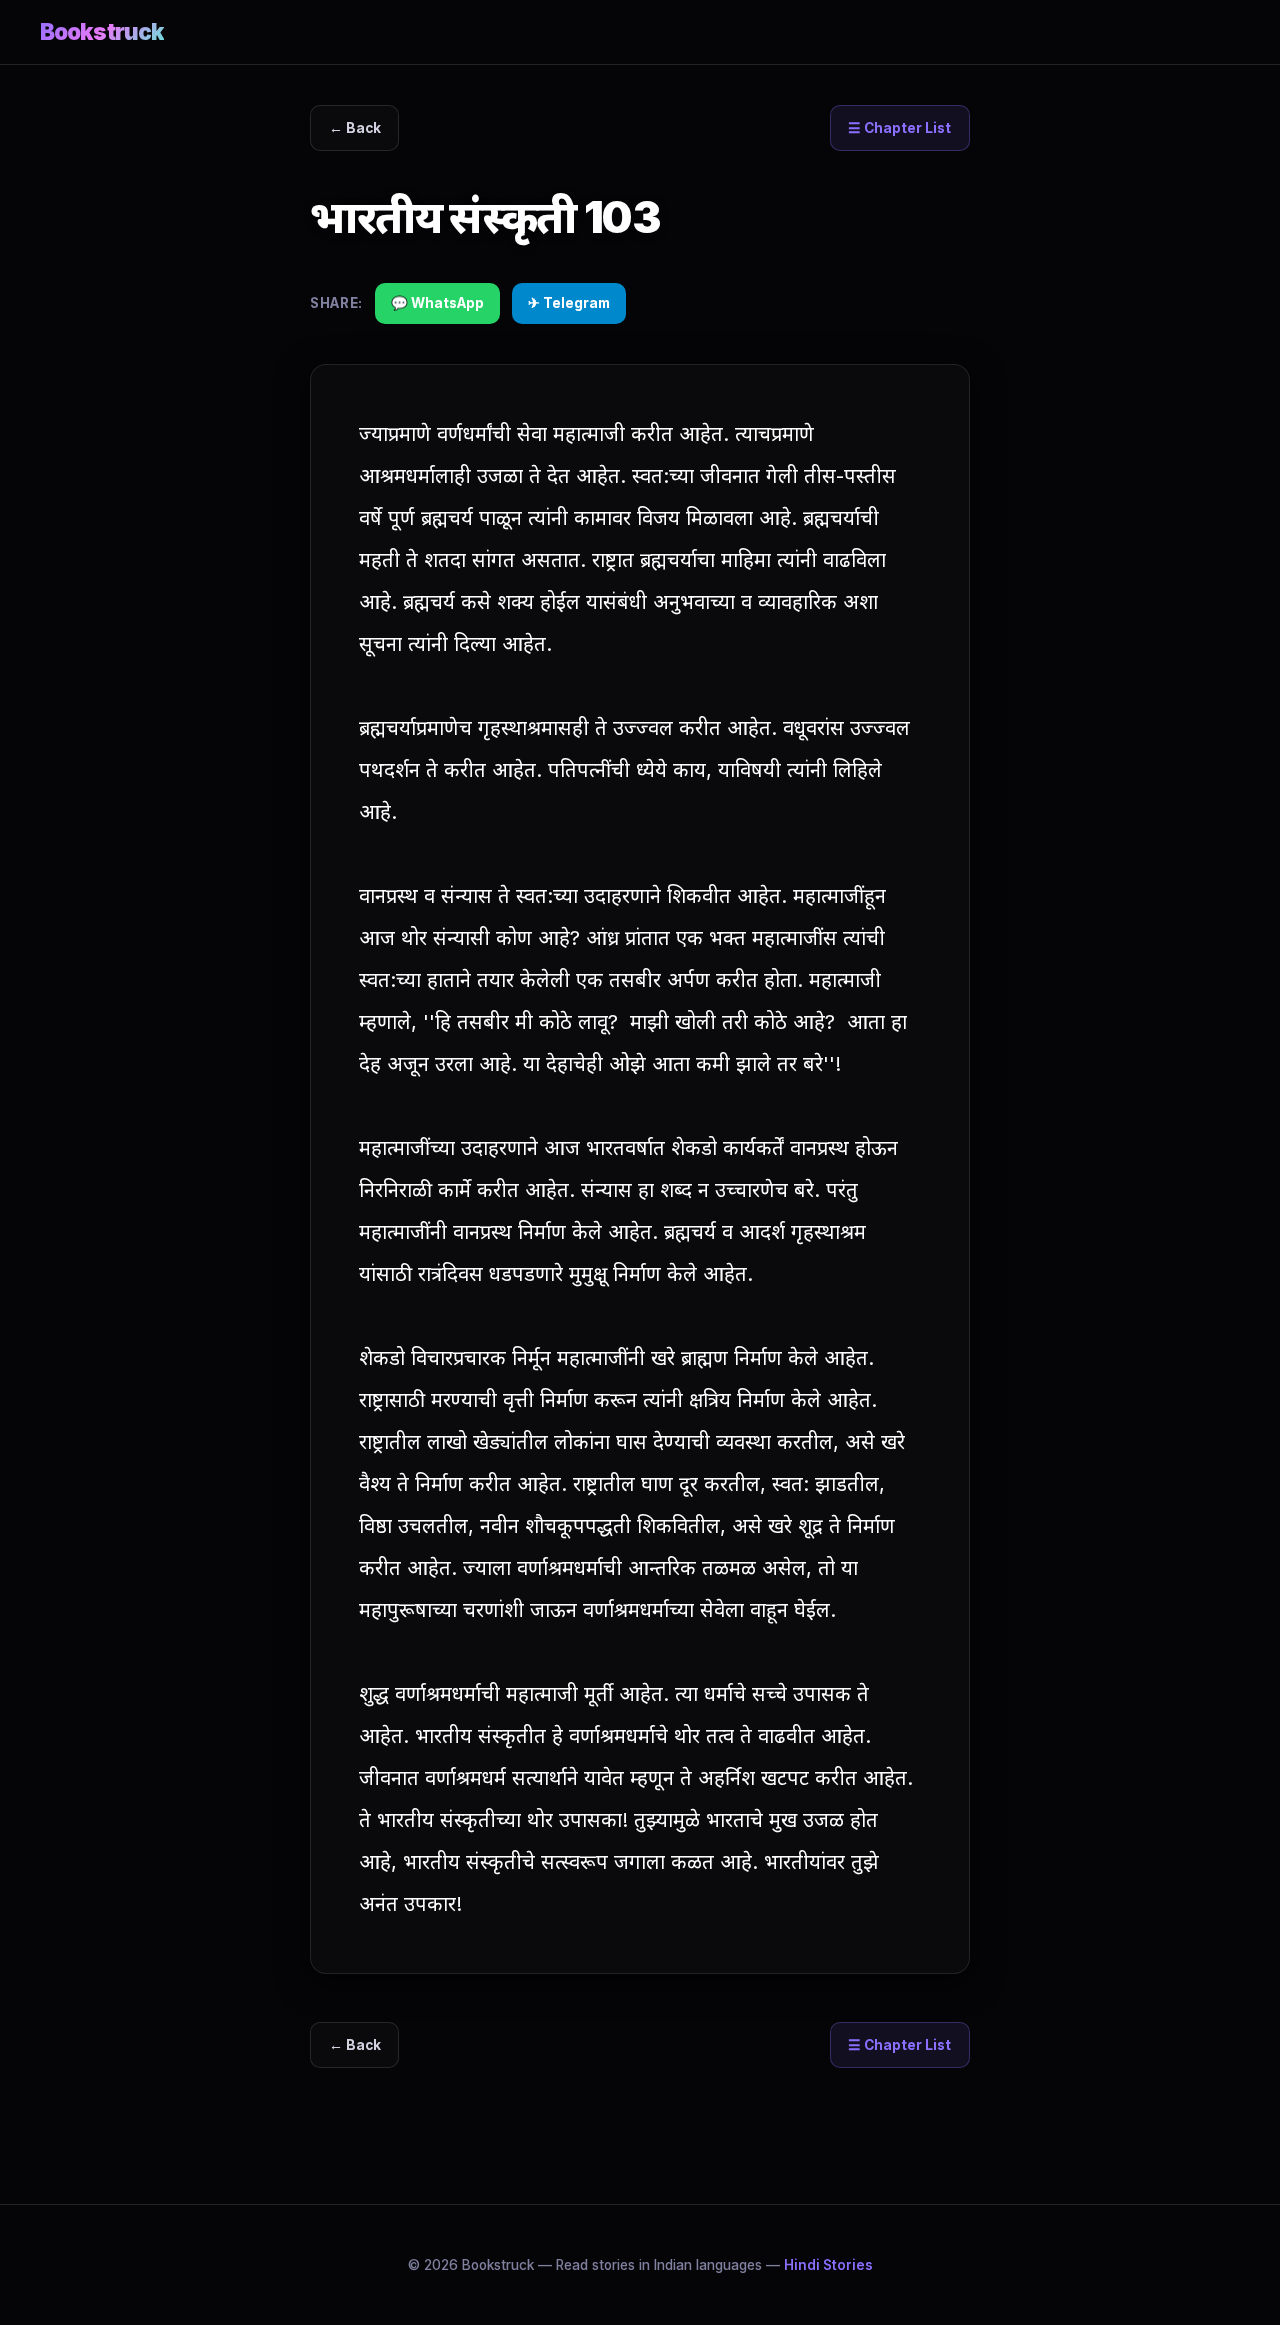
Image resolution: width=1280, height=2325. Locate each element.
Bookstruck (102, 31)
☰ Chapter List (899, 128)
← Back (355, 128)
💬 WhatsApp (437, 303)
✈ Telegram (569, 303)
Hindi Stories (828, 2265)
